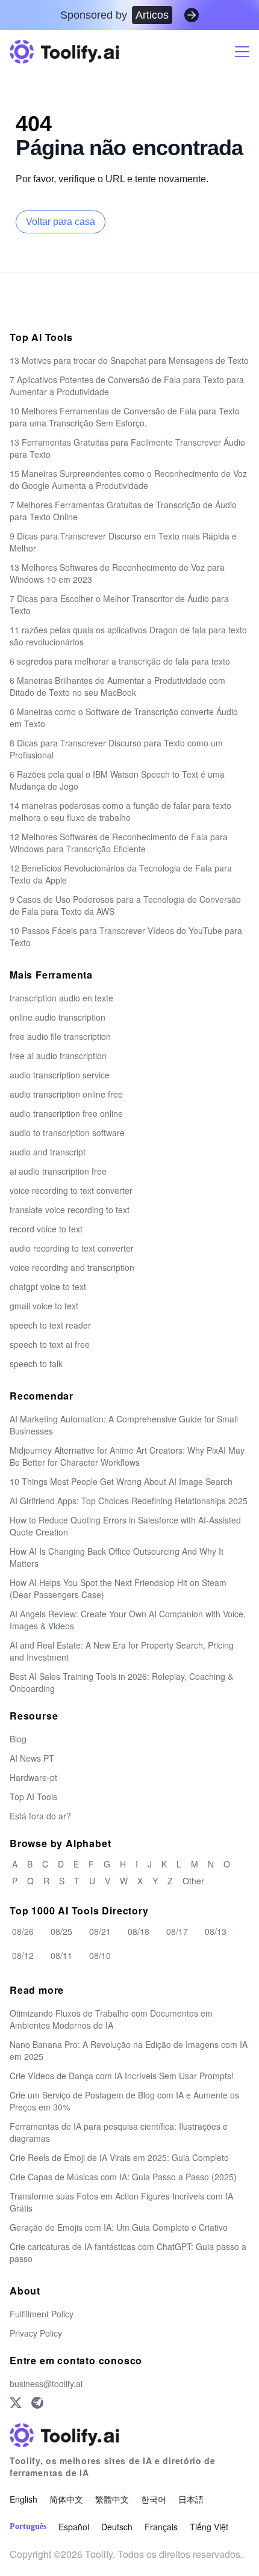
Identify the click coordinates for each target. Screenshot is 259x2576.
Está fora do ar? (40, 1816)
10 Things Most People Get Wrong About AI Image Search (121, 1481)
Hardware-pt (33, 1777)
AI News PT (32, 1758)
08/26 (23, 1931)
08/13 (216, 1931)
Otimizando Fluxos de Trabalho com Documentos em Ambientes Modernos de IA (111, 2019)
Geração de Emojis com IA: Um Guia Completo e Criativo (119, 2227)
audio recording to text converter (72, 1248)
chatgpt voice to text (48, 1286)
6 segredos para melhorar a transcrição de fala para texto (120, 661)
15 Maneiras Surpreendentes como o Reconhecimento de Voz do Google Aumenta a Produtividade (128, 479)
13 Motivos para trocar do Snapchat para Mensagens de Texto (129, 360)
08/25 (61, 1931)
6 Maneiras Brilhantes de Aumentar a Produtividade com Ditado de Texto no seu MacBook (117, 686)
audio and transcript (48, 1152)
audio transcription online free (66, 1094)
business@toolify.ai (46, 2384)
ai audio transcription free (58, 1171)
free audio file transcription (60, 1036)
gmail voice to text (44, 1306)
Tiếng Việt (209, 2527)
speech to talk (36, 1363)
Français (161, 2527)
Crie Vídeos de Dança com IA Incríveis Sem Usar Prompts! (122, 2076)
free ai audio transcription (58, 1056)
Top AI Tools (33, 1797)
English (23, 2499)
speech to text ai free (50, 1344)
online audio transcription (58, 1017)
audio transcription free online (66, 1113)
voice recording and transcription (72, 1267)
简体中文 (66, 2499)
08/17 (177, 1931)
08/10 (100, 1955)
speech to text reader (50, 1325)
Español (74, 2527)
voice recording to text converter (71, 1190)
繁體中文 (112, 2499)
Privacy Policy (36, 2333)
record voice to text (46, 1229)
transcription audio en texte (61, 998)
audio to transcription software (67, 1133)
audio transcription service (60, 1075)
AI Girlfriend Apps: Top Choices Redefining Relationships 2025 (129, 1501)
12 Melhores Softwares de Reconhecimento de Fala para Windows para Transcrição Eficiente (119, 843)
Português (28, 2526)
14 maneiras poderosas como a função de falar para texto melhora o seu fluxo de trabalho (120, 811)
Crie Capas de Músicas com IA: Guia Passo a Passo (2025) (123, 2177)
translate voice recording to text (70, 1210)
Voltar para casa (61, 222)
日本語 (191, 2499)
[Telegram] (37, 2403)
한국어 (154, 2499)
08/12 (23, 1955)
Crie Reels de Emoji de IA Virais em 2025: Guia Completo (119, 2157)
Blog (18, 1739)
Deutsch (117, 2527)
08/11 (61, 1955)
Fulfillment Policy (42, 2314)
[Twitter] (16, 2403)
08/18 (139, 1931)
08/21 (100, 1931)
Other (193, 1881)
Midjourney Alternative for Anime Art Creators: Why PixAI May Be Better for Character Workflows (127, 1456)
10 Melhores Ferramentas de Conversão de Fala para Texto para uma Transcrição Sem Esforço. (125, 417)
